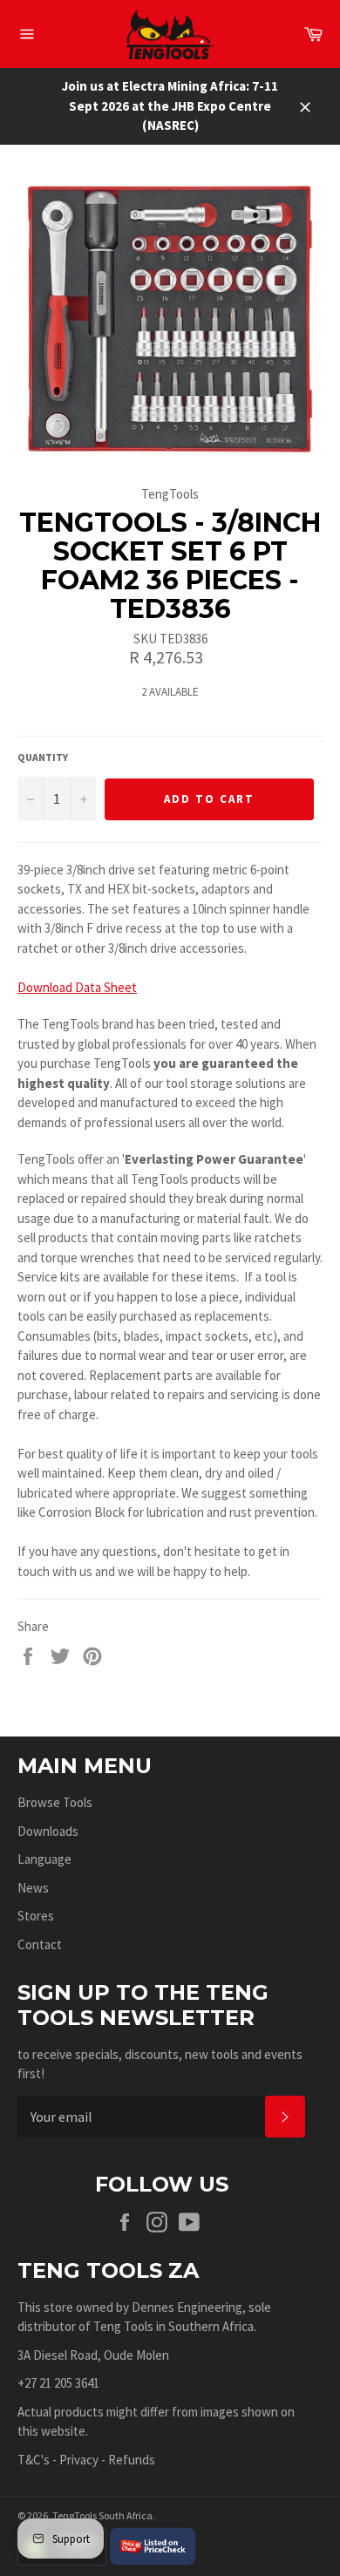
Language (44, 1859)
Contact (40, 1944)
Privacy (79, 2460)
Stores (36, 1916)
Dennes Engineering (187, 2307)
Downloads (48, 1831)
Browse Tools (55, 1802)
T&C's (34, 2460)
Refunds (132, 2460)
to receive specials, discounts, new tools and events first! (160, 2064)
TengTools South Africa (102, 2515)
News (33, 1888)
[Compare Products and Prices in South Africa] (153, 2544)
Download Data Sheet (77, 987)
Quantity (43, 757)
